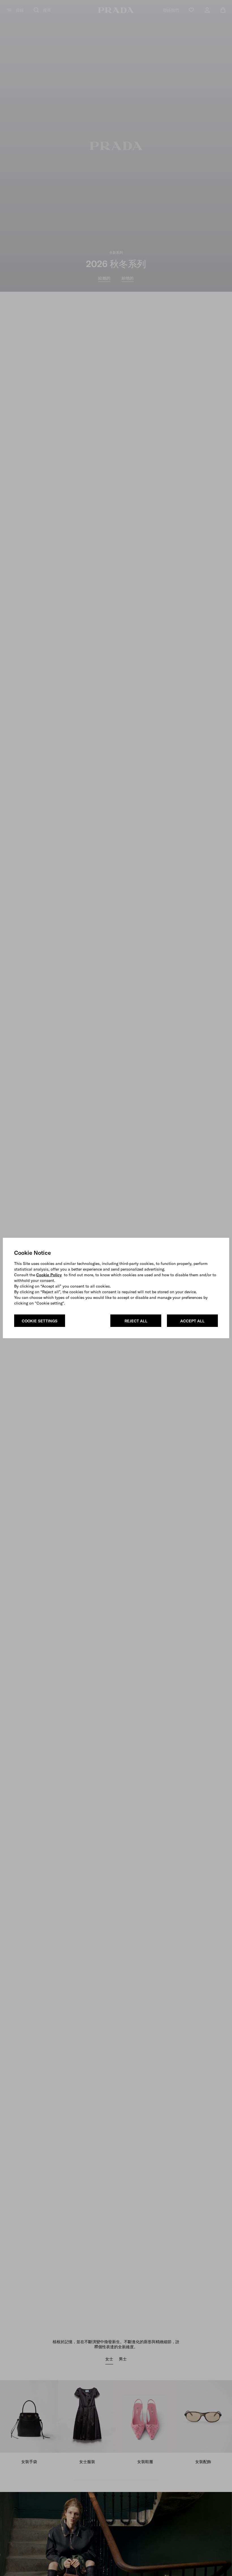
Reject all (136, 1321)
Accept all (192, 1321)
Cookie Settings (40, 1321)
